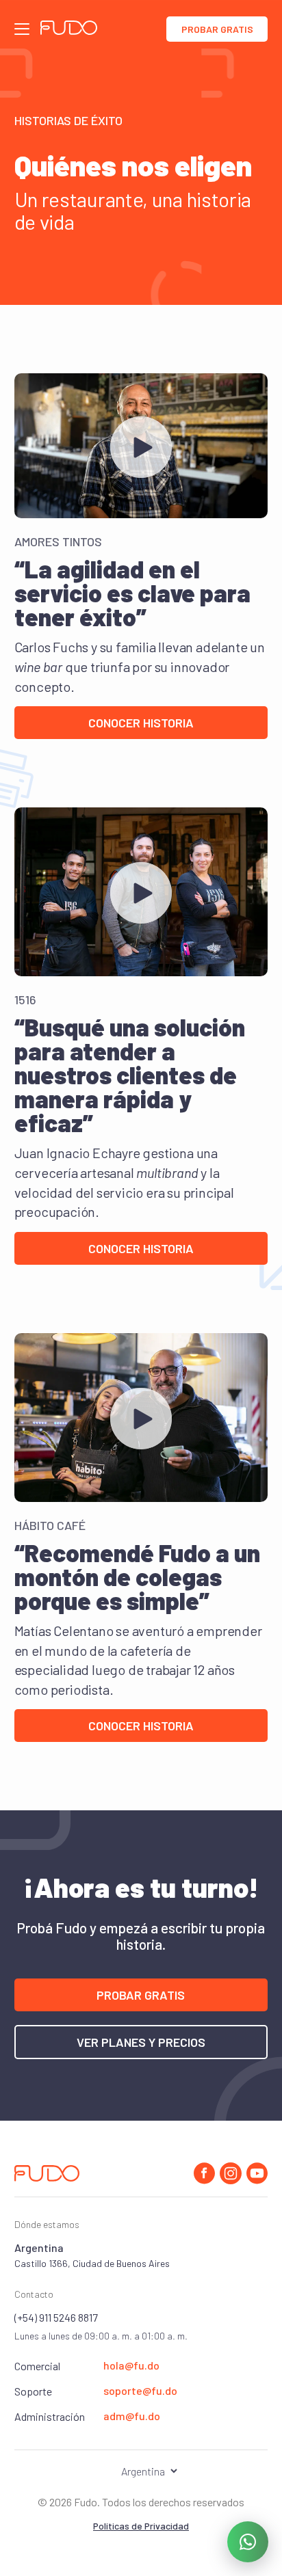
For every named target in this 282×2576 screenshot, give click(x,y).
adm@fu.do (132, 2416)
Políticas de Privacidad (141, 2526)
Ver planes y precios (141, 2042)
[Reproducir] (141, 447)
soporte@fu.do (140, 2391)
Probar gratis (217, 29)
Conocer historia (141, 723)
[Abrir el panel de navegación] (22, 29)
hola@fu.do (131, 2365)
